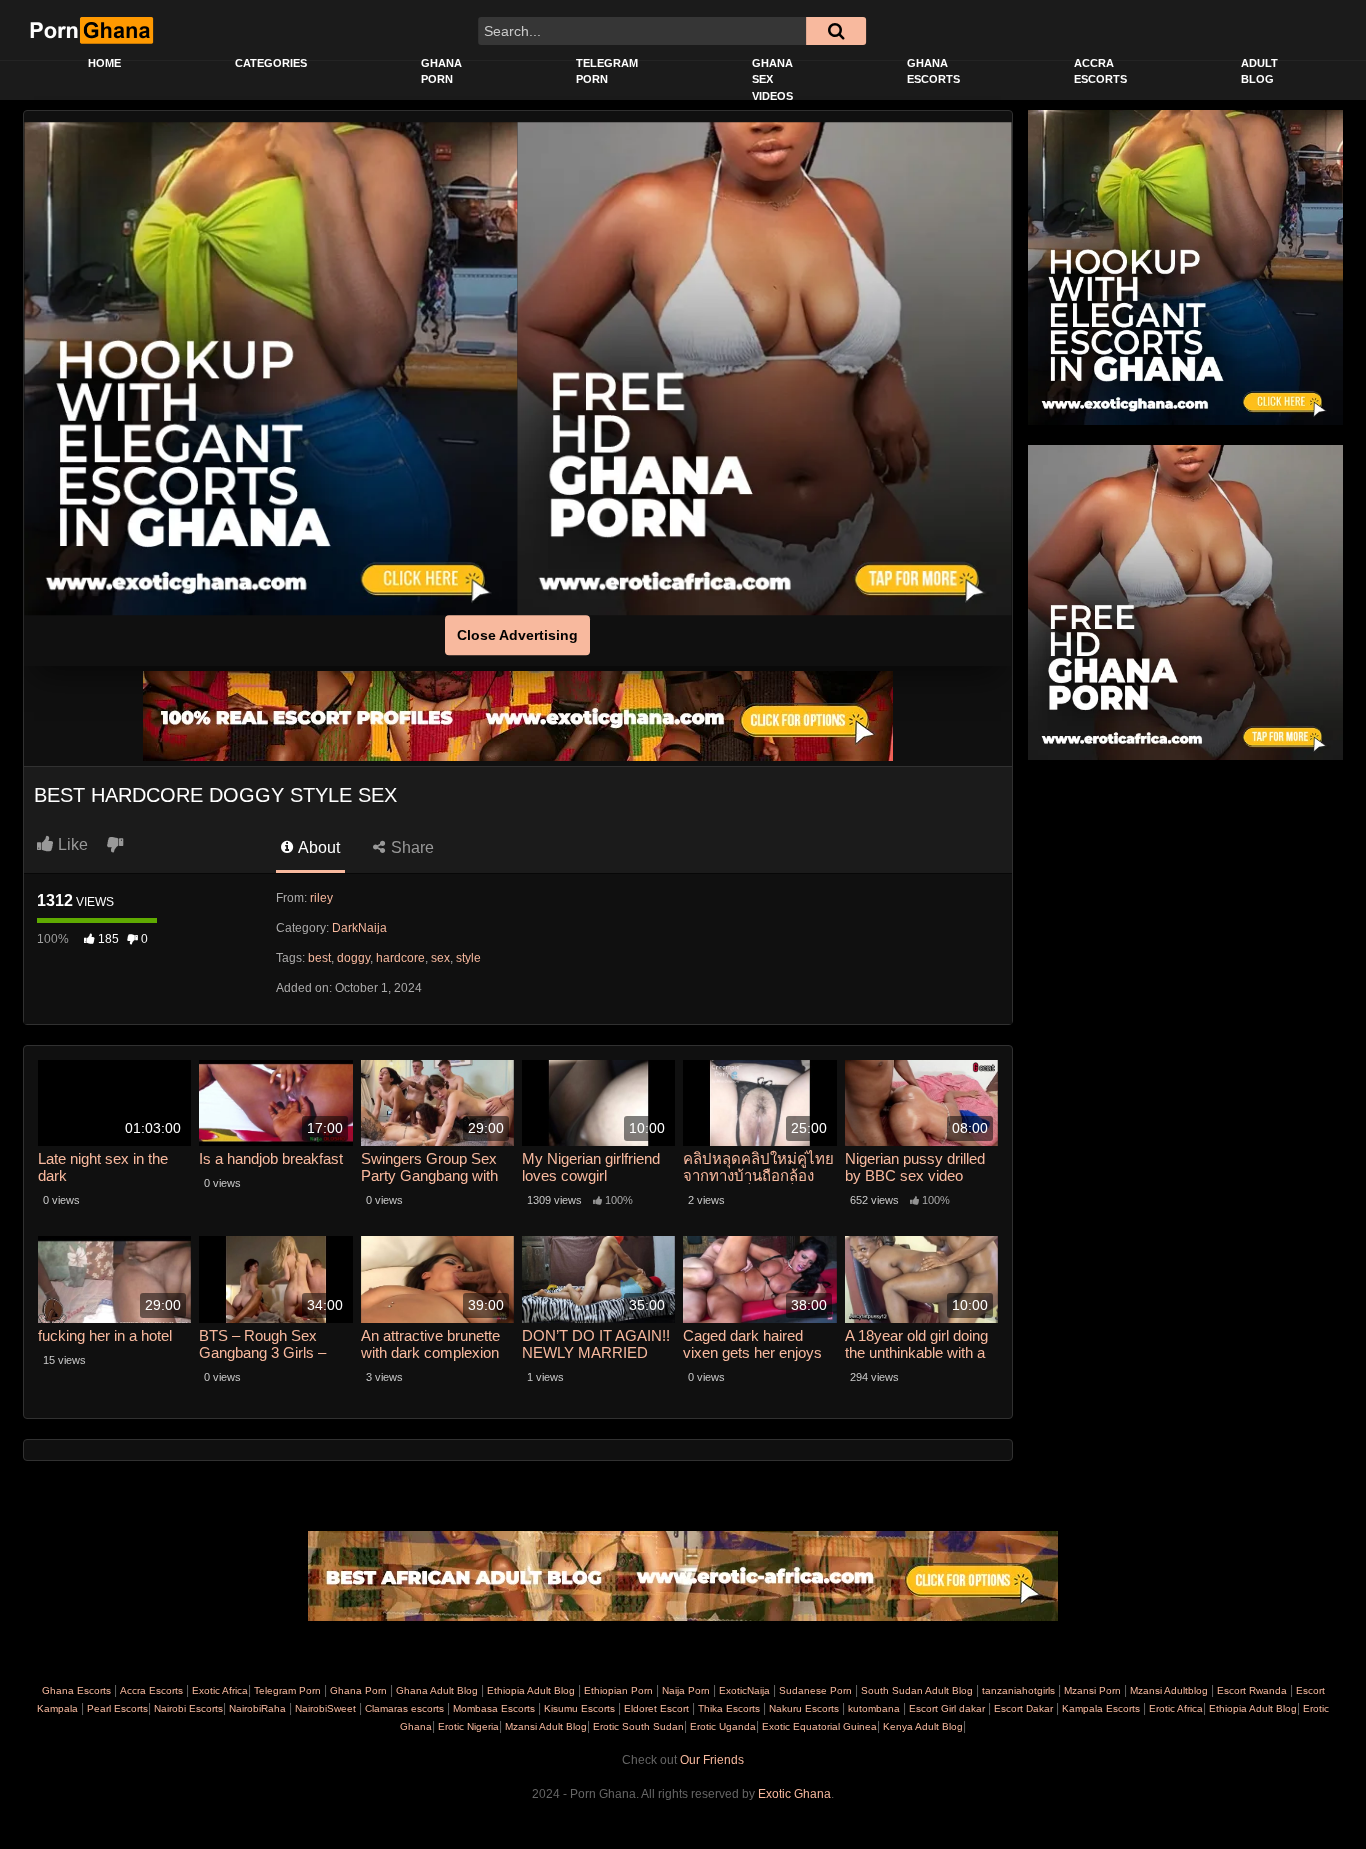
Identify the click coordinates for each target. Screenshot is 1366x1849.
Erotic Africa (1174, 1708)
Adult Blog (1259, 71)
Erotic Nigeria (467, 1726)
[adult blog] (683, 1576)
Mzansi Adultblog (1169, 1690)
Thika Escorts (729, 1708)
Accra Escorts (1100, 71)
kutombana (874, 1708)
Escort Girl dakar (947, 1708)
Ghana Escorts (933, 71)
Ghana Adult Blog (437, 1690)
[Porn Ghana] (90, 30)
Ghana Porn (441, 71)
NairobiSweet (325, 1708)
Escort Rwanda (1252, 1690)
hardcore (400, 958)
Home (104, 63)
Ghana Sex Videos (772, 79)
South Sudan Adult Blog (917, 1690)
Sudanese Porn (815, 1690)
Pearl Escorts (117, 1708)
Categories (271, 63)
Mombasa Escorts (494, 1708)
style (468, 958)
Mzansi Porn (1092, 1690)
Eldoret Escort (656, 1708)
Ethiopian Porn (618, 1690)
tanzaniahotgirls (1018, 1690)
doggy (353, 958)
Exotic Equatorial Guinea (818, 1726)
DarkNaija (359, 928)
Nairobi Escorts (188, 1708)
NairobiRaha (257, 1708)
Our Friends (712, 1760)
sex (440, 958)
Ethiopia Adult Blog (531, 1690)
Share (410, 847)
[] (836, 31)
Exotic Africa (220, 1690)
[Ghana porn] (765, 369)
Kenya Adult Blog (921, 1726)
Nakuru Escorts (804, 1708)
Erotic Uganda (721, 1726)
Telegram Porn (607, 71)
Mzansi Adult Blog (544, 1726)
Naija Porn (686, 1690)
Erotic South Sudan (637, 1726)
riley (321, 898)
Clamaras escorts (404, 1708)
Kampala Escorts (1101, 1708)
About (317, 847)
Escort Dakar (1023, 1708)
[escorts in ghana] (271, 369)
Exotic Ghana (794, 1794)
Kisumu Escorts (579, 1708)
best (319, 958)
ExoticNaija (744, 1690)
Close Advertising (517, 635)
